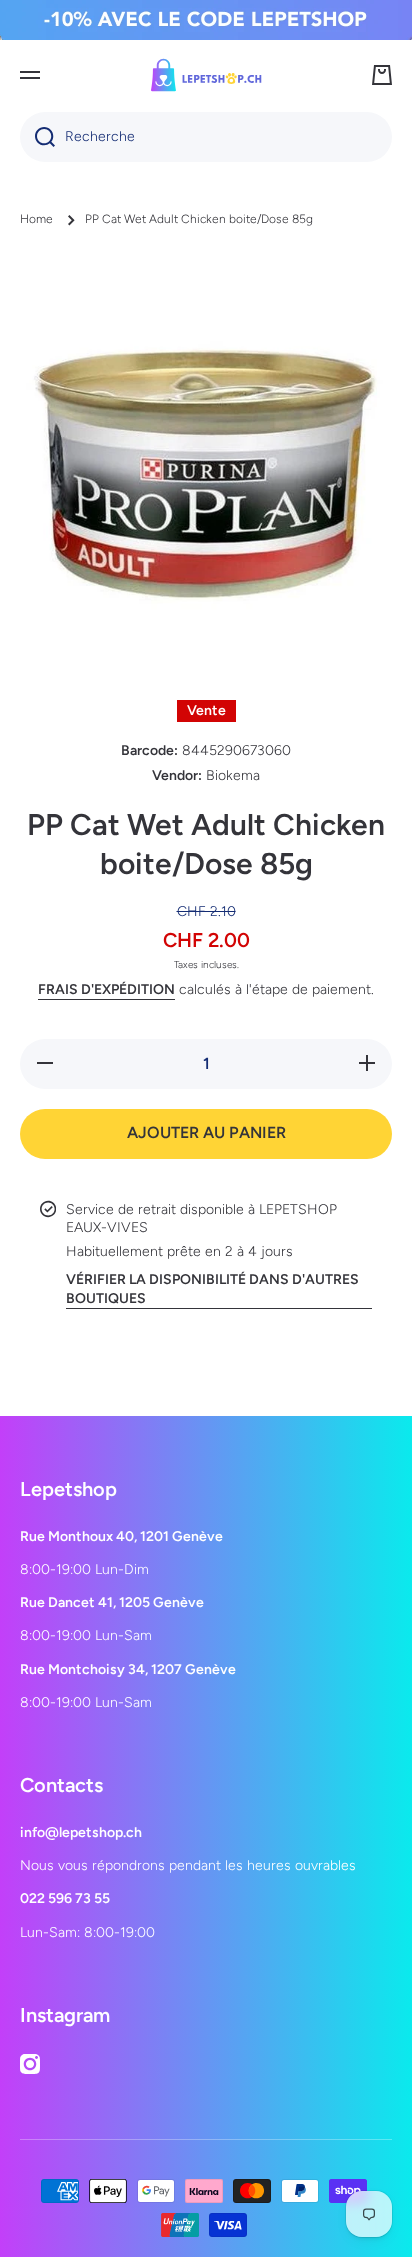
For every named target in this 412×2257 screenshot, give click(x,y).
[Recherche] (37, 137)
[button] (382, 75)
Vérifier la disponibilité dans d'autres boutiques (212, 1288)
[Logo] (206, 75)
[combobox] (206, 137)
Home (36, 219)
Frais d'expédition (106, 989)
